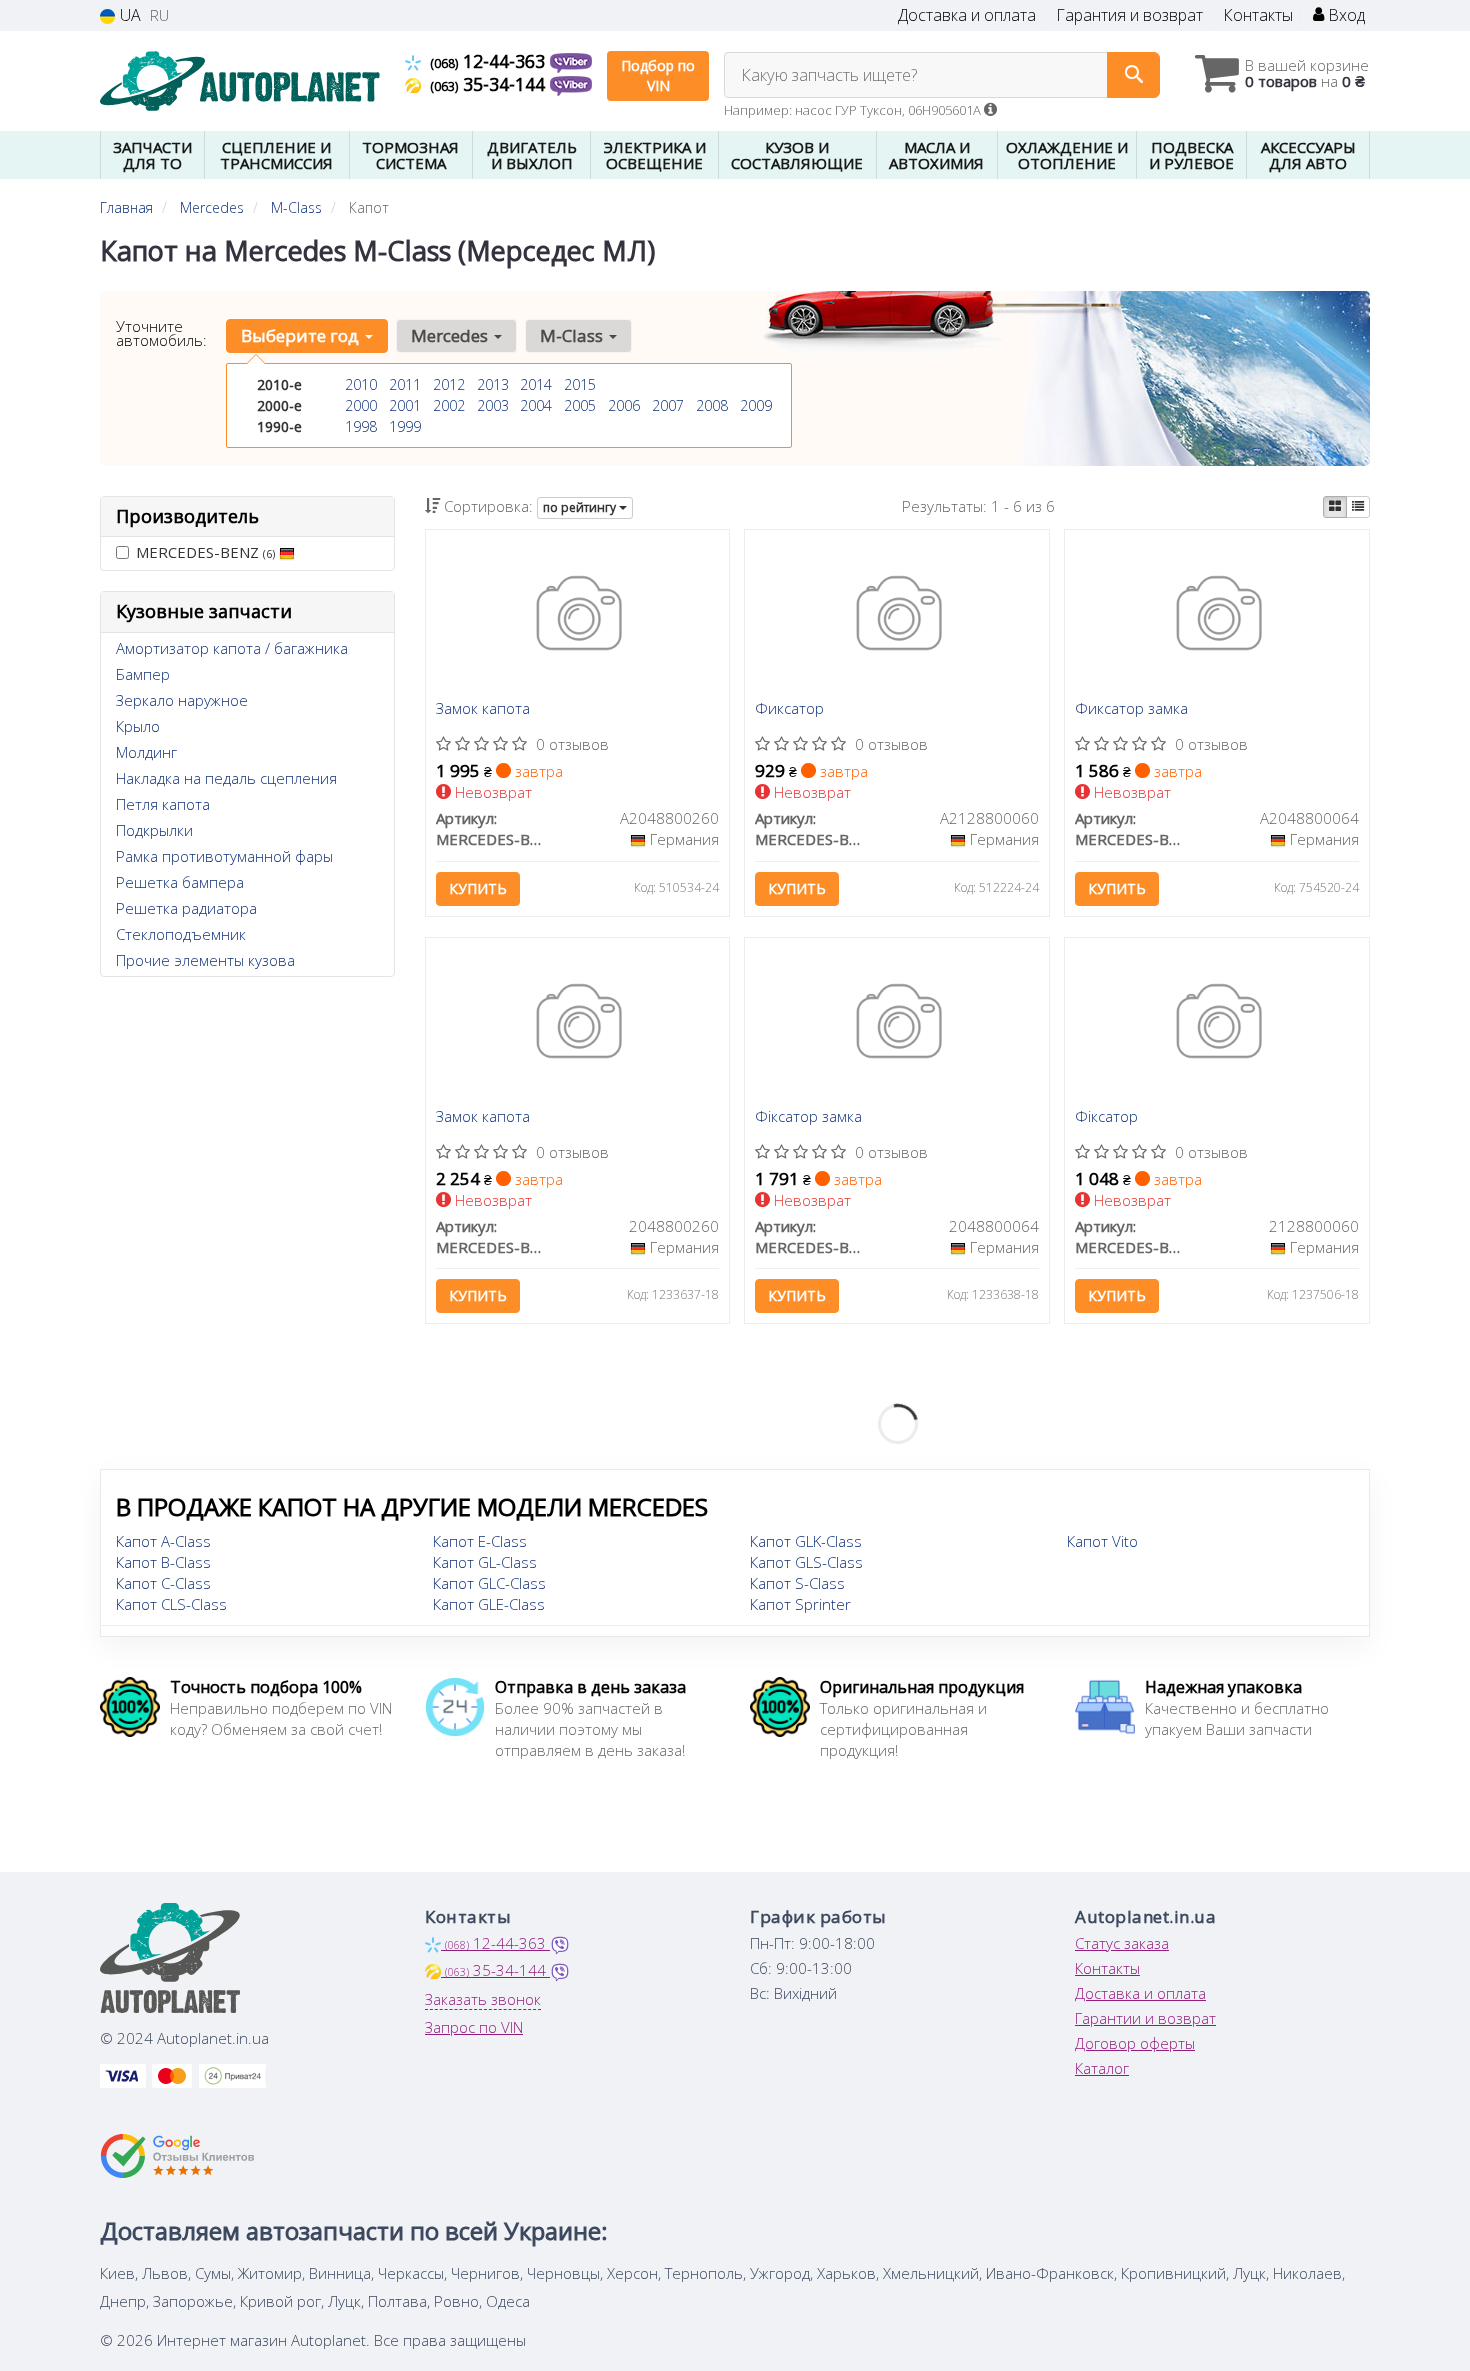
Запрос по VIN (474, 2027)
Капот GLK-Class (806, 1541)
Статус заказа (1122, 1943)
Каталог (1102, 2068)
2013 (493, 384)
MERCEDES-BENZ (205, 552)
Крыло (138, 726)
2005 (580, 405)
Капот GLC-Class (489, 1583)
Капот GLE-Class (489, 1604)
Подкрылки (154, 830)
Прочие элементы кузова (205, 960)
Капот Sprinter (800, 1604)
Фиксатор (789, 709)
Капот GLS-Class (806, 1562)
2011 (405, 384)
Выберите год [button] (302, 335)
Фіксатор (1106, 1117)
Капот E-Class (480, 1541)
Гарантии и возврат (1145, 2018)
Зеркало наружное (182, 700)
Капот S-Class (797, 1583)
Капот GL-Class (485, 1562)
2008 (712, 405)
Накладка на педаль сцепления (226, 778)
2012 (449, 384)
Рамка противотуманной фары (224, 856)
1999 (405, 426)
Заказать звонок (483, 1999)
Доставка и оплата (967, 15)
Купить (478, 888)
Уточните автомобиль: (161, 333)
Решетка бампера (180, 882)
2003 (493, 405)
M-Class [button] (573, 335)
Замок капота (483, 709)
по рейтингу (581, 507)
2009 (756, 405)
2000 (361, 405)
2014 (536, 384)
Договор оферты (1135, 2043)
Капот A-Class (163, 1541)
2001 (405, 405)
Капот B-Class (163, 1562)
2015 (580, 384)
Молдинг (146, 752)
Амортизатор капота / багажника (232, 648)
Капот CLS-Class (171, 1604)
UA (128, 15)
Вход (1344, 15)
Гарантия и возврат (1129, 15)
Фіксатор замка (808, 1117)
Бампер (143, 674)
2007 (668, 405)
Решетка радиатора (186, 908)
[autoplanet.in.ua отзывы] (177, 2156)
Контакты (1258, 15)
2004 (536, 405)
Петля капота (163, 804)
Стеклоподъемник (181, 934)
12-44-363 (490, 61)
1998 (361, 426)
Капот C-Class (163, 1583)
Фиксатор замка (1131, 709)
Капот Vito (1102, 1541)
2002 (449, 405)
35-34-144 (490, 84)
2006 (624, 405)
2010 (361, 384)
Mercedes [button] (451, 335)
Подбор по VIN (658, 75)
